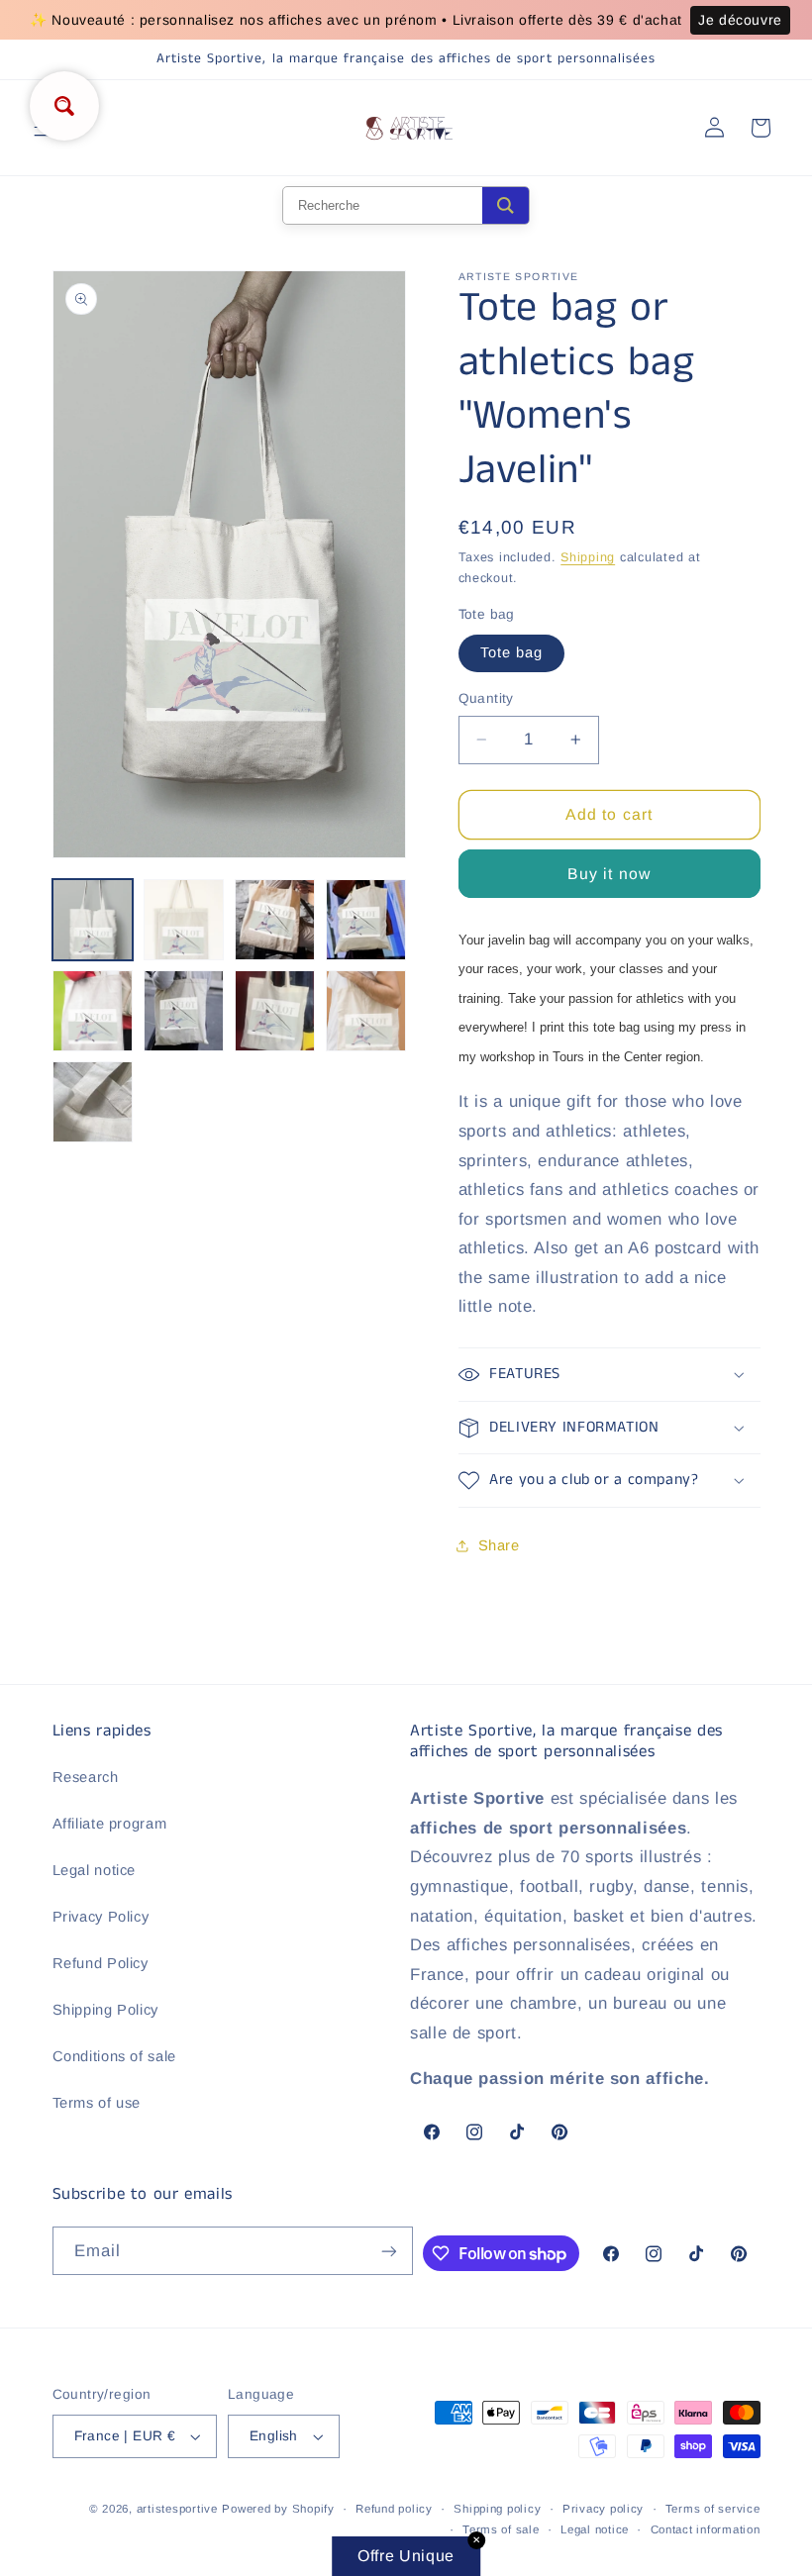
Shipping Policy (105, 2010)
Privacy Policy (101, 1917)
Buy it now (609, 874)
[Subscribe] (389, 2251)
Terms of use (97, 2103)
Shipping (588, 557)
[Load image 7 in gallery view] (275, 1011)
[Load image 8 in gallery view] (366, 1011)
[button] (609, 1375)
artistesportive (177, 2509)
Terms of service (713, 2509)
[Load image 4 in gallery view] (366, 920)
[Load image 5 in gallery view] (93, 1011)
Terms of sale (501, 2529)
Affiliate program (110, 1824)
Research (86, 1777)
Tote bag (511, 652)
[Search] (506, 205)
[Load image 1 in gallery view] (93, 920)
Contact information (706, 2529)
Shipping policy (497, 2509)
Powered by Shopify (278, 2509)
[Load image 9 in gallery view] (93, 1102)
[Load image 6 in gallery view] (184, 1011)
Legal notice (95, 1870)
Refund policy (394, 2509)
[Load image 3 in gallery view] (275, 920)
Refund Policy (101, 1963)
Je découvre (740, 20)
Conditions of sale (114, 2056)
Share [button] (499, 1545)
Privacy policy (603, 2509)
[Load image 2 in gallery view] (184, 920)
